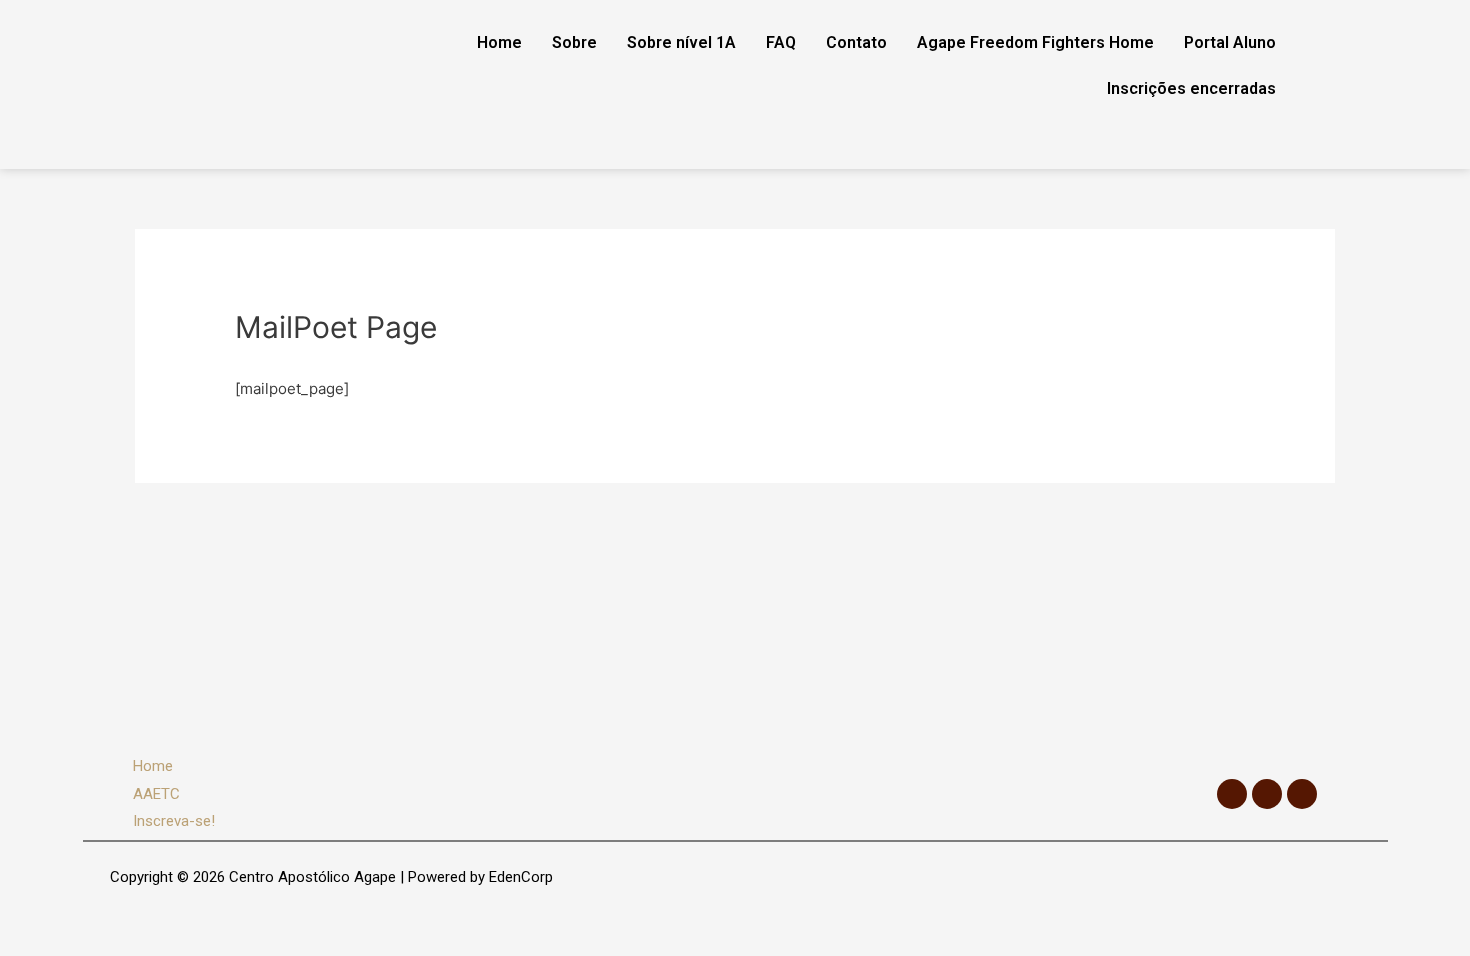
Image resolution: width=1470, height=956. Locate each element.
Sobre (574, 42)
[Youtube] (1302, 794)
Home (499, 42)
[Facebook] (1232, 794)
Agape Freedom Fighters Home (1035, 42)
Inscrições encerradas (1191, 88)
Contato (856, 42)
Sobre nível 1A (681, 42)
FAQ (781, 42)
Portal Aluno (1230, 42)
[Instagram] (1267, 794)
